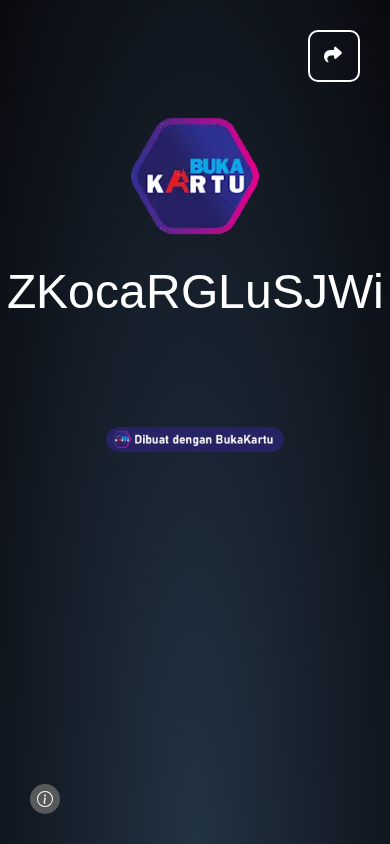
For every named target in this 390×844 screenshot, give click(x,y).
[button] (334, 56)
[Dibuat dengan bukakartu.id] (195, 464)
